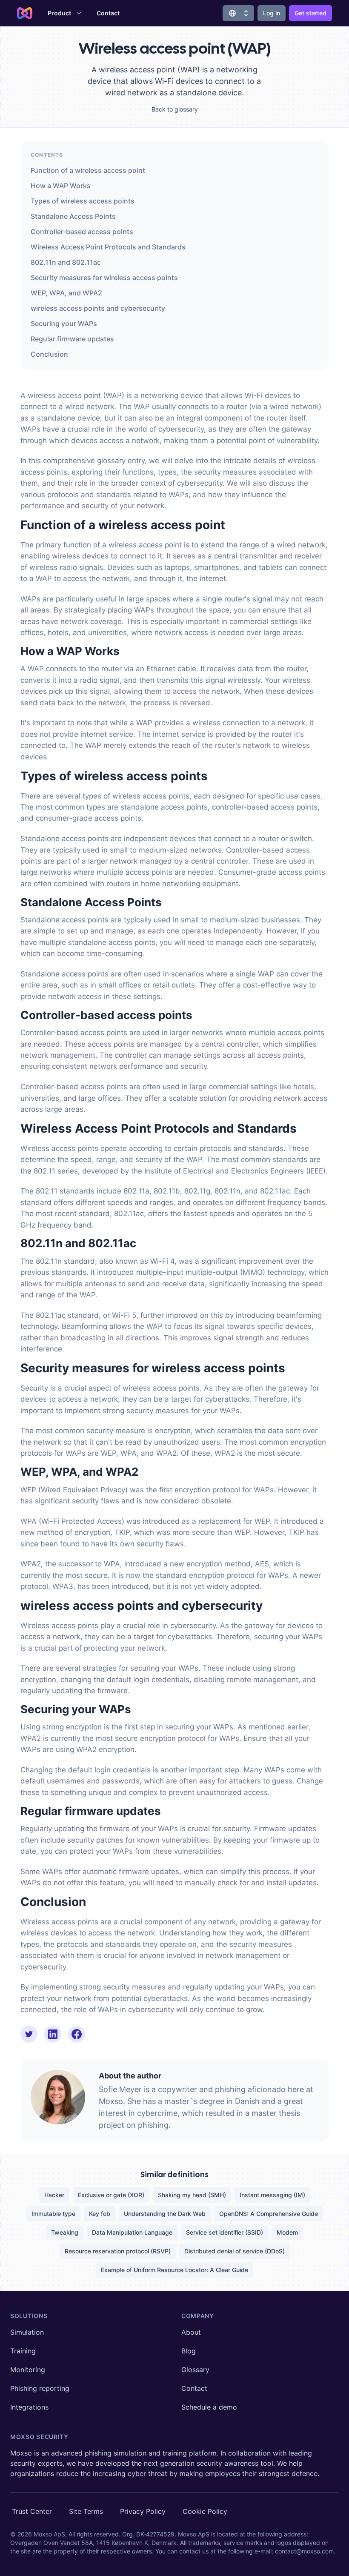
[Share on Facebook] (77, 2034)
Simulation (27, 2332)
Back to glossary (175, 109)
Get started (310, 13)
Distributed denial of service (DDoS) (235, 2251)
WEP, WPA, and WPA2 (66, 293)
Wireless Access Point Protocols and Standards (108, 247)
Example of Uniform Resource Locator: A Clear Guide (174, 2270)
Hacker (54, 2195)
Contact (108, 13)
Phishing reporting (40, 2388)
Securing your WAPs (64, 323)
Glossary (195, 2370)
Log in (272, 13)
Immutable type (53, 2214)
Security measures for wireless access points (104, 278)
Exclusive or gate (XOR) (111, 2195)
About (191, 2332)
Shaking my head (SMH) (192, 2195)
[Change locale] (238, 13)
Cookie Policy (205, 2511)
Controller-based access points (82, 232)
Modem (287, 2232)
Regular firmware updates (72, 339)
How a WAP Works (61, 186)
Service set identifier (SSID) (225, 2232)
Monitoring (28, 2370)
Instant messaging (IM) (272, 2195)
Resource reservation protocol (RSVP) (118, 2251)
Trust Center (32, 2511)
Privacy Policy (143, 2511)
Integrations (29, 2407)
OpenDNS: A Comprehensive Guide (269, 2214)
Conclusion (49, 354)
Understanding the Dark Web (165, 2214)
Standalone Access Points (73, 216)
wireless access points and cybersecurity (98, 308)
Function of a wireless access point (88, 170)
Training (23, 2351)
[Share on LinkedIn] (53, 2034)
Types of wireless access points (83, 201)
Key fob (100, 2214)
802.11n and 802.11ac (66, 262)
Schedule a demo (209, 2407)
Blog (189, 2351)
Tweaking (65, 2232)
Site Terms (86, 2511)
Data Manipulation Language (132, 2232)
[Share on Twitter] (29, 2034)
